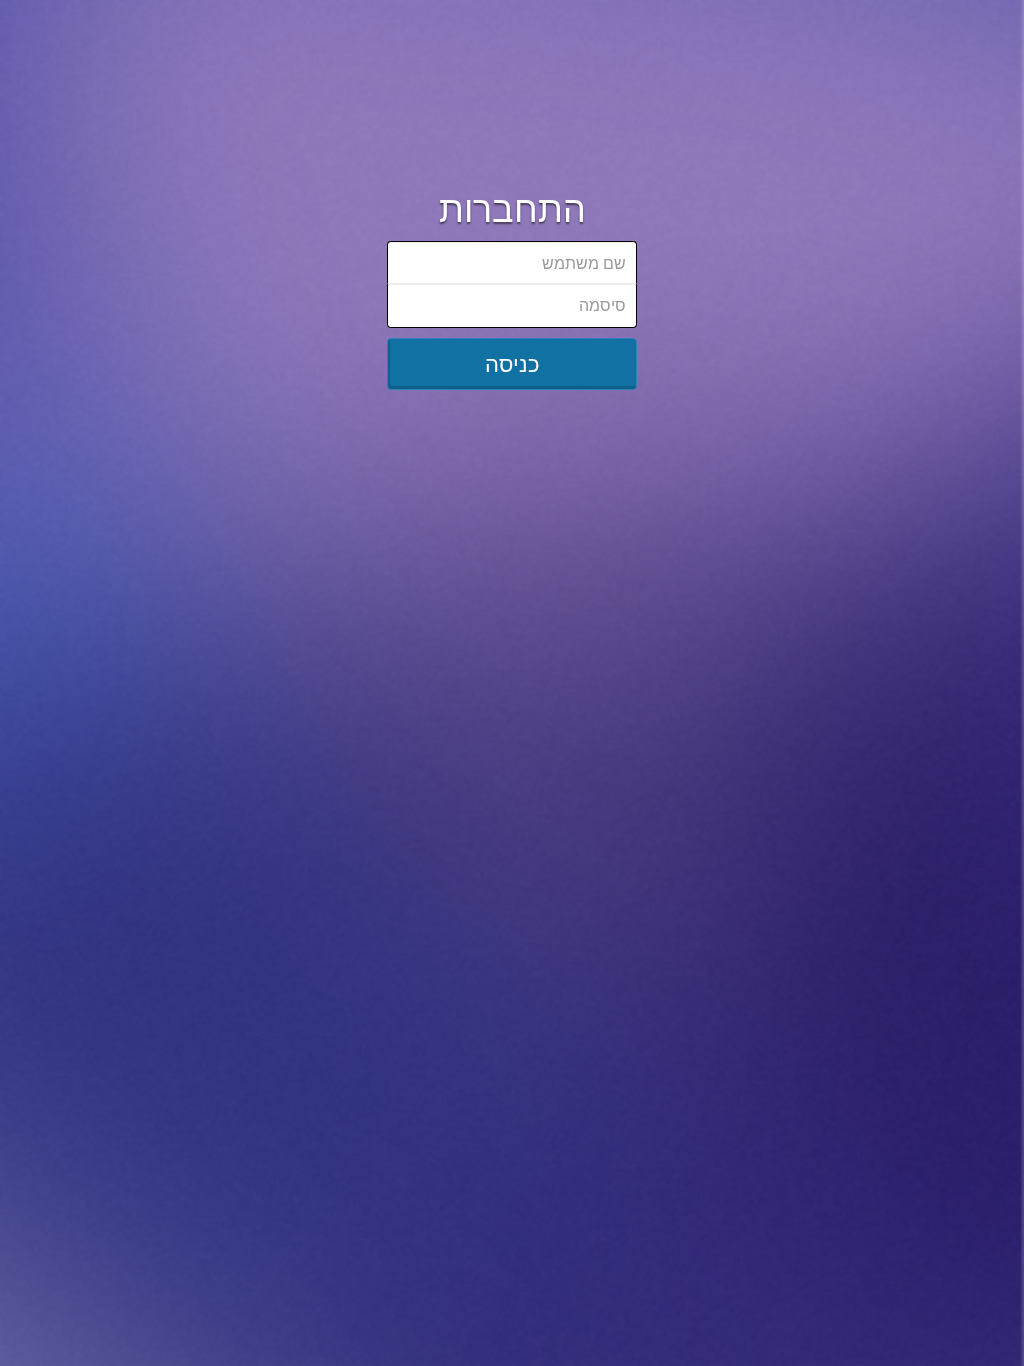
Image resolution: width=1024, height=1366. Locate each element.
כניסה (512, 363)
